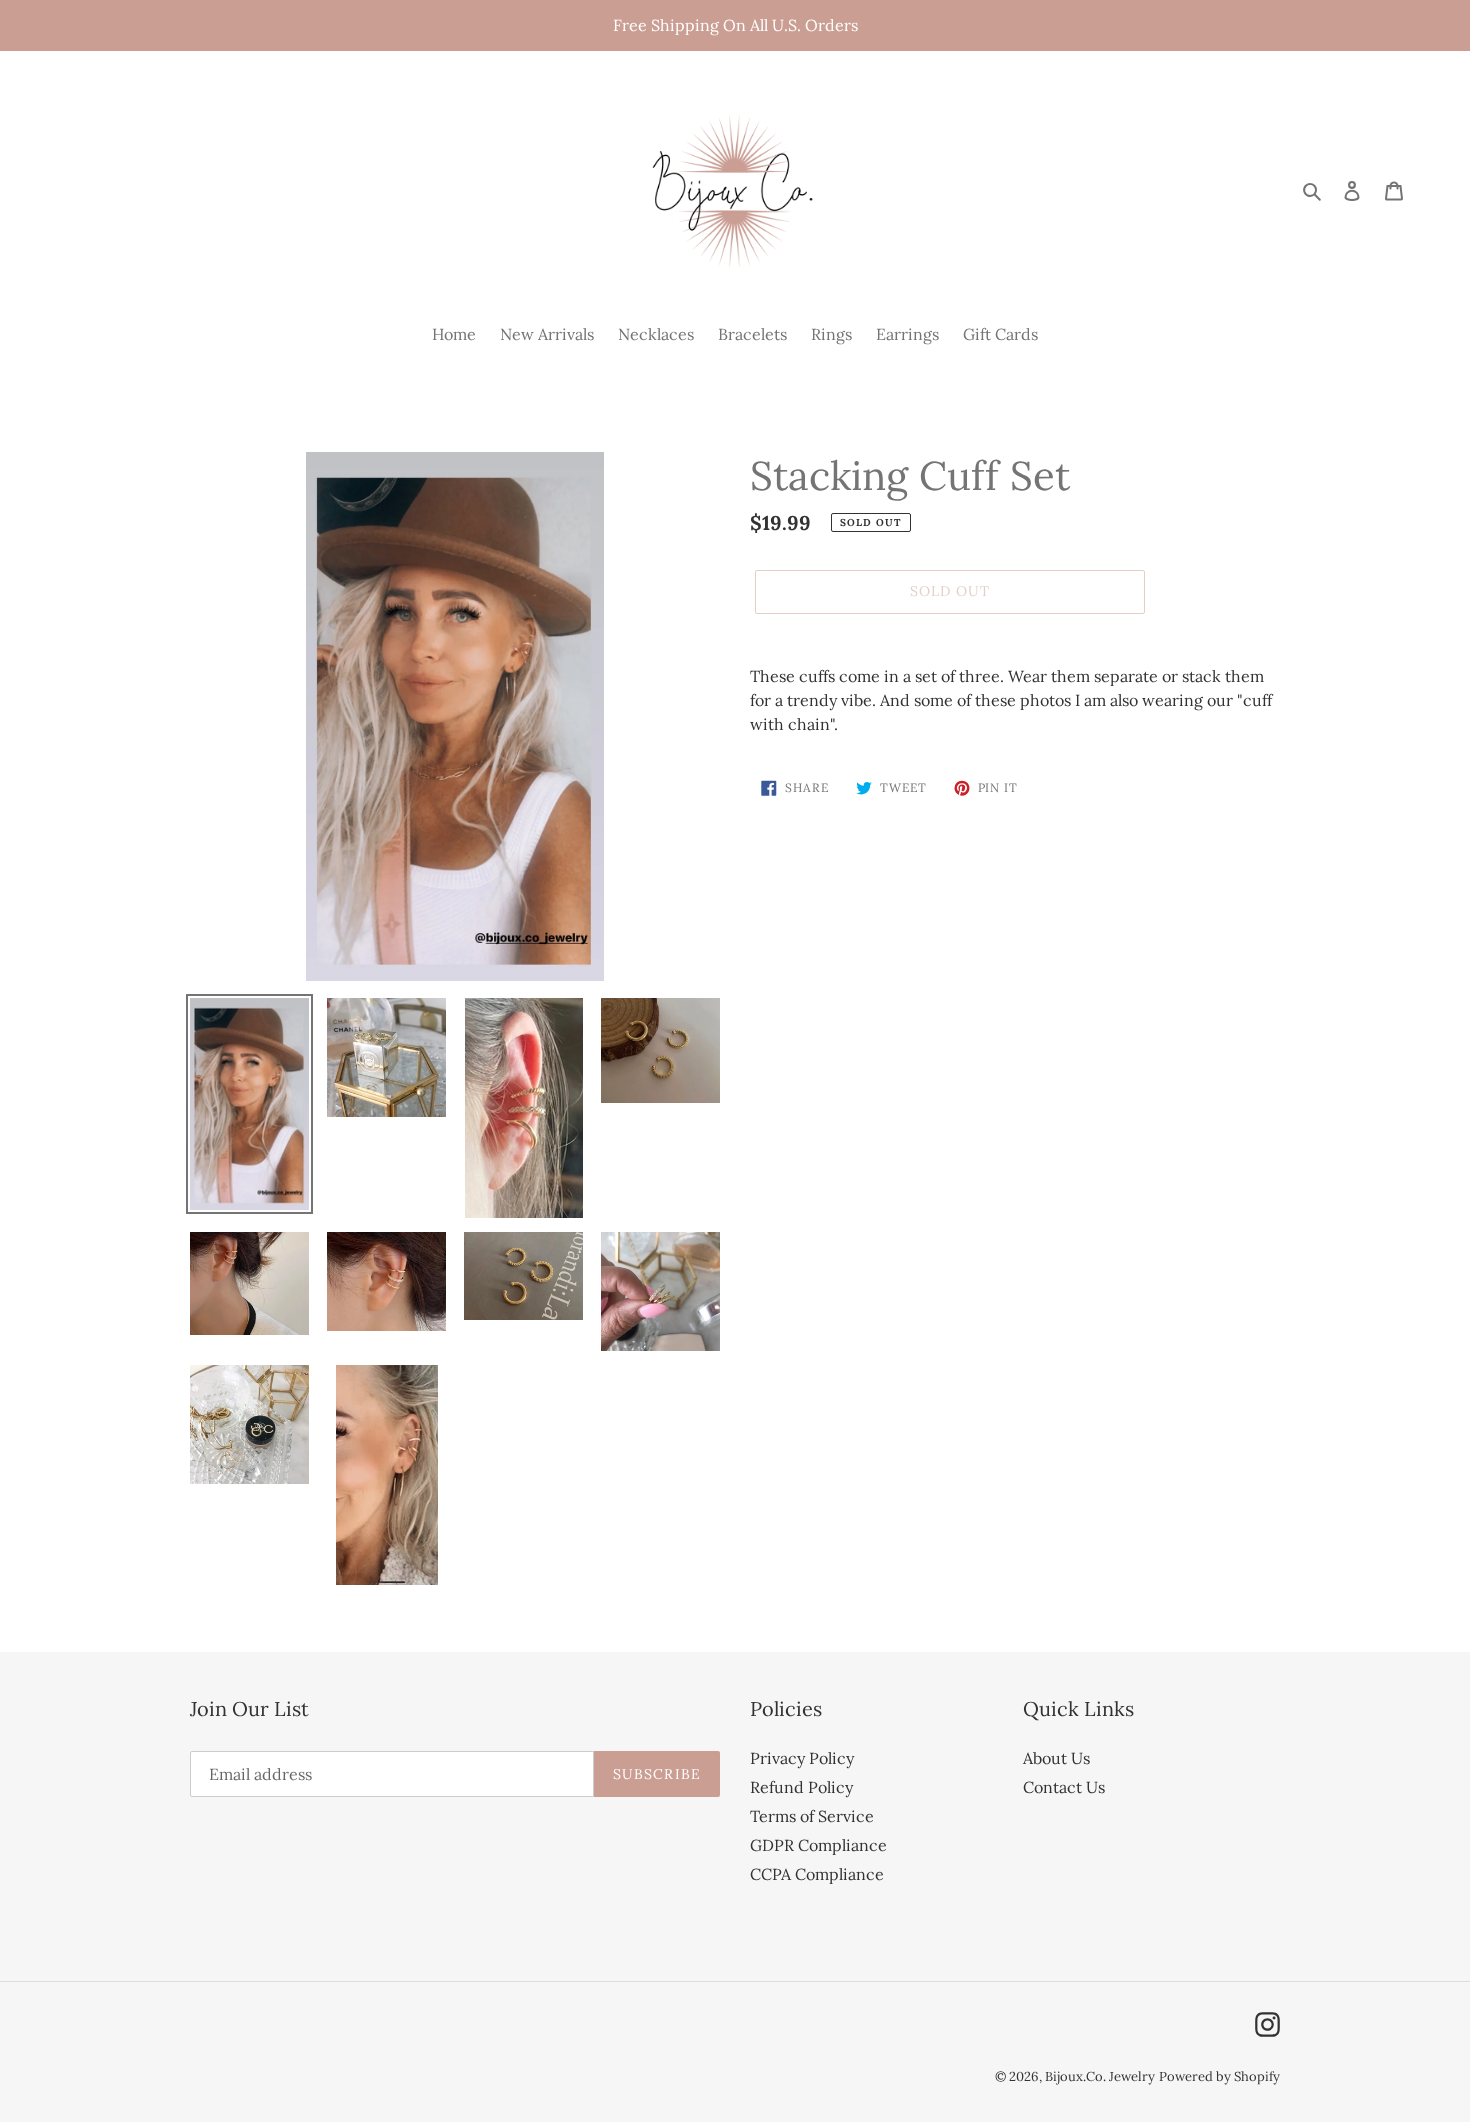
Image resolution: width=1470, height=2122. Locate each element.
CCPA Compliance (817, 1874)
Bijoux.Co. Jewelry (1100, 2076)
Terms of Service (812, 1816)
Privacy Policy (802, 1758)
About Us (1056, 1758)
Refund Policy (801, 1787)
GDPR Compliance (818, 1845)
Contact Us (1064, 1787)
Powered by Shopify (1219, 2076)
